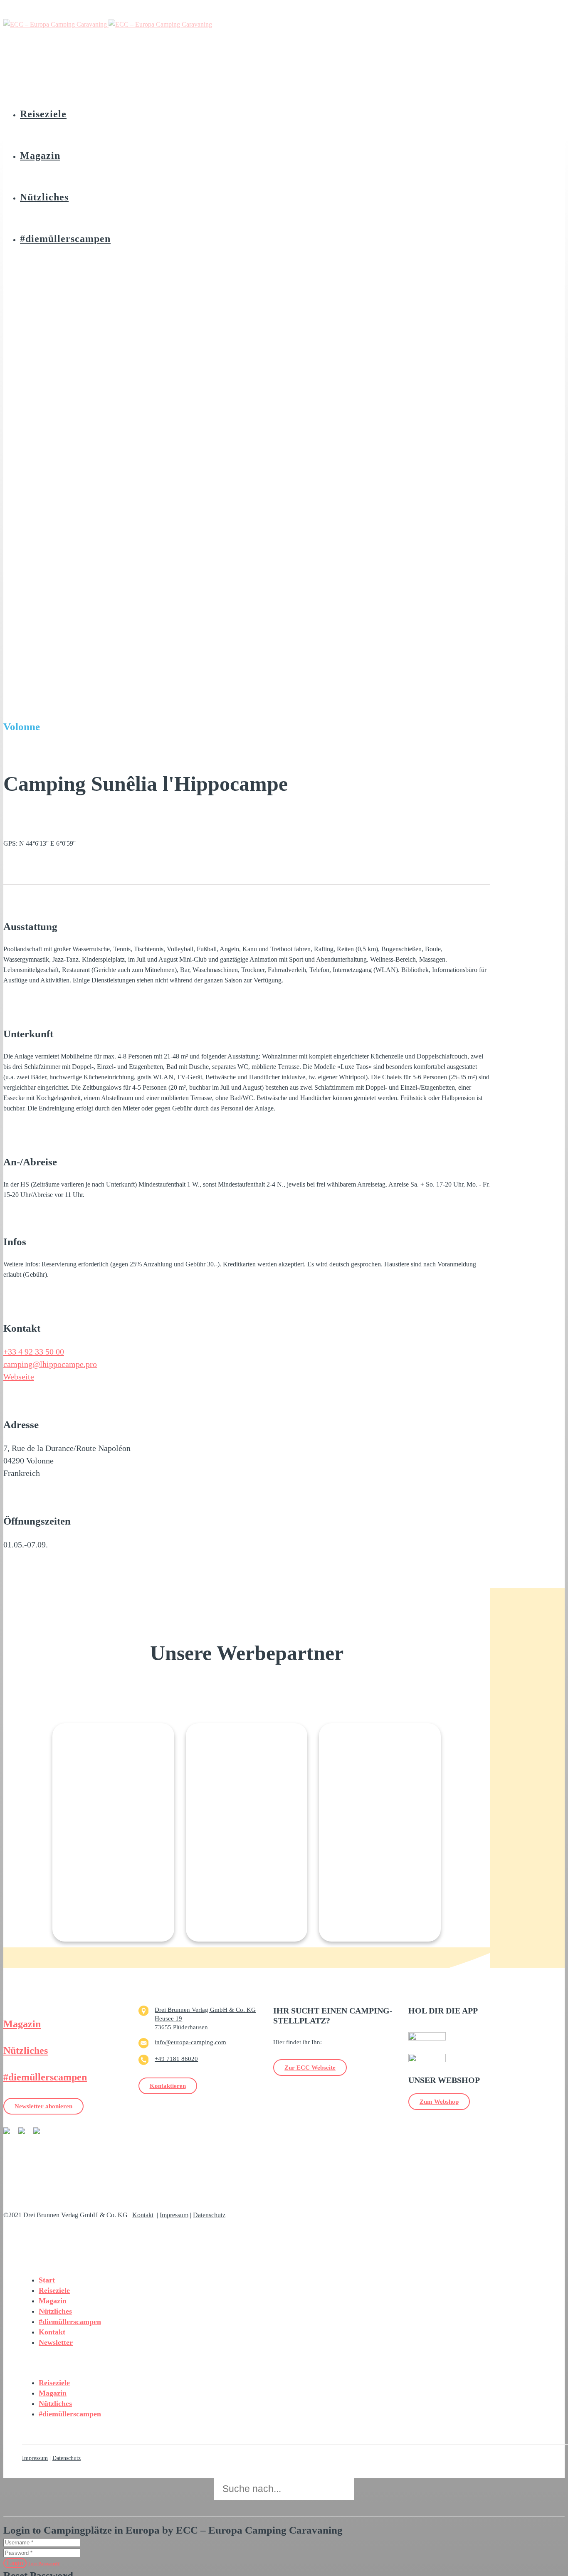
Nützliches (26, 2050)
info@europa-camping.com (190, 2042)
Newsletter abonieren (43, 2106)
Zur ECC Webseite (310, 2068)
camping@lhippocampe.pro (50, 1364)
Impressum (174, 2215)
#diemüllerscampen (45, 2077)
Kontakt (143, 2215)
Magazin (22, 2024)
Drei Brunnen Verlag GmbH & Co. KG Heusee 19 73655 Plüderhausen (205, 2018)
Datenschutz (209, 2215)
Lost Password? (44, 2564)
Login (15, 2563)
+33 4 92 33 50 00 (34, 1352)
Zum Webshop (439, 2102)
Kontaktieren (168, 2086)
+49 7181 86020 (176, 2059)
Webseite (19, 1377)
